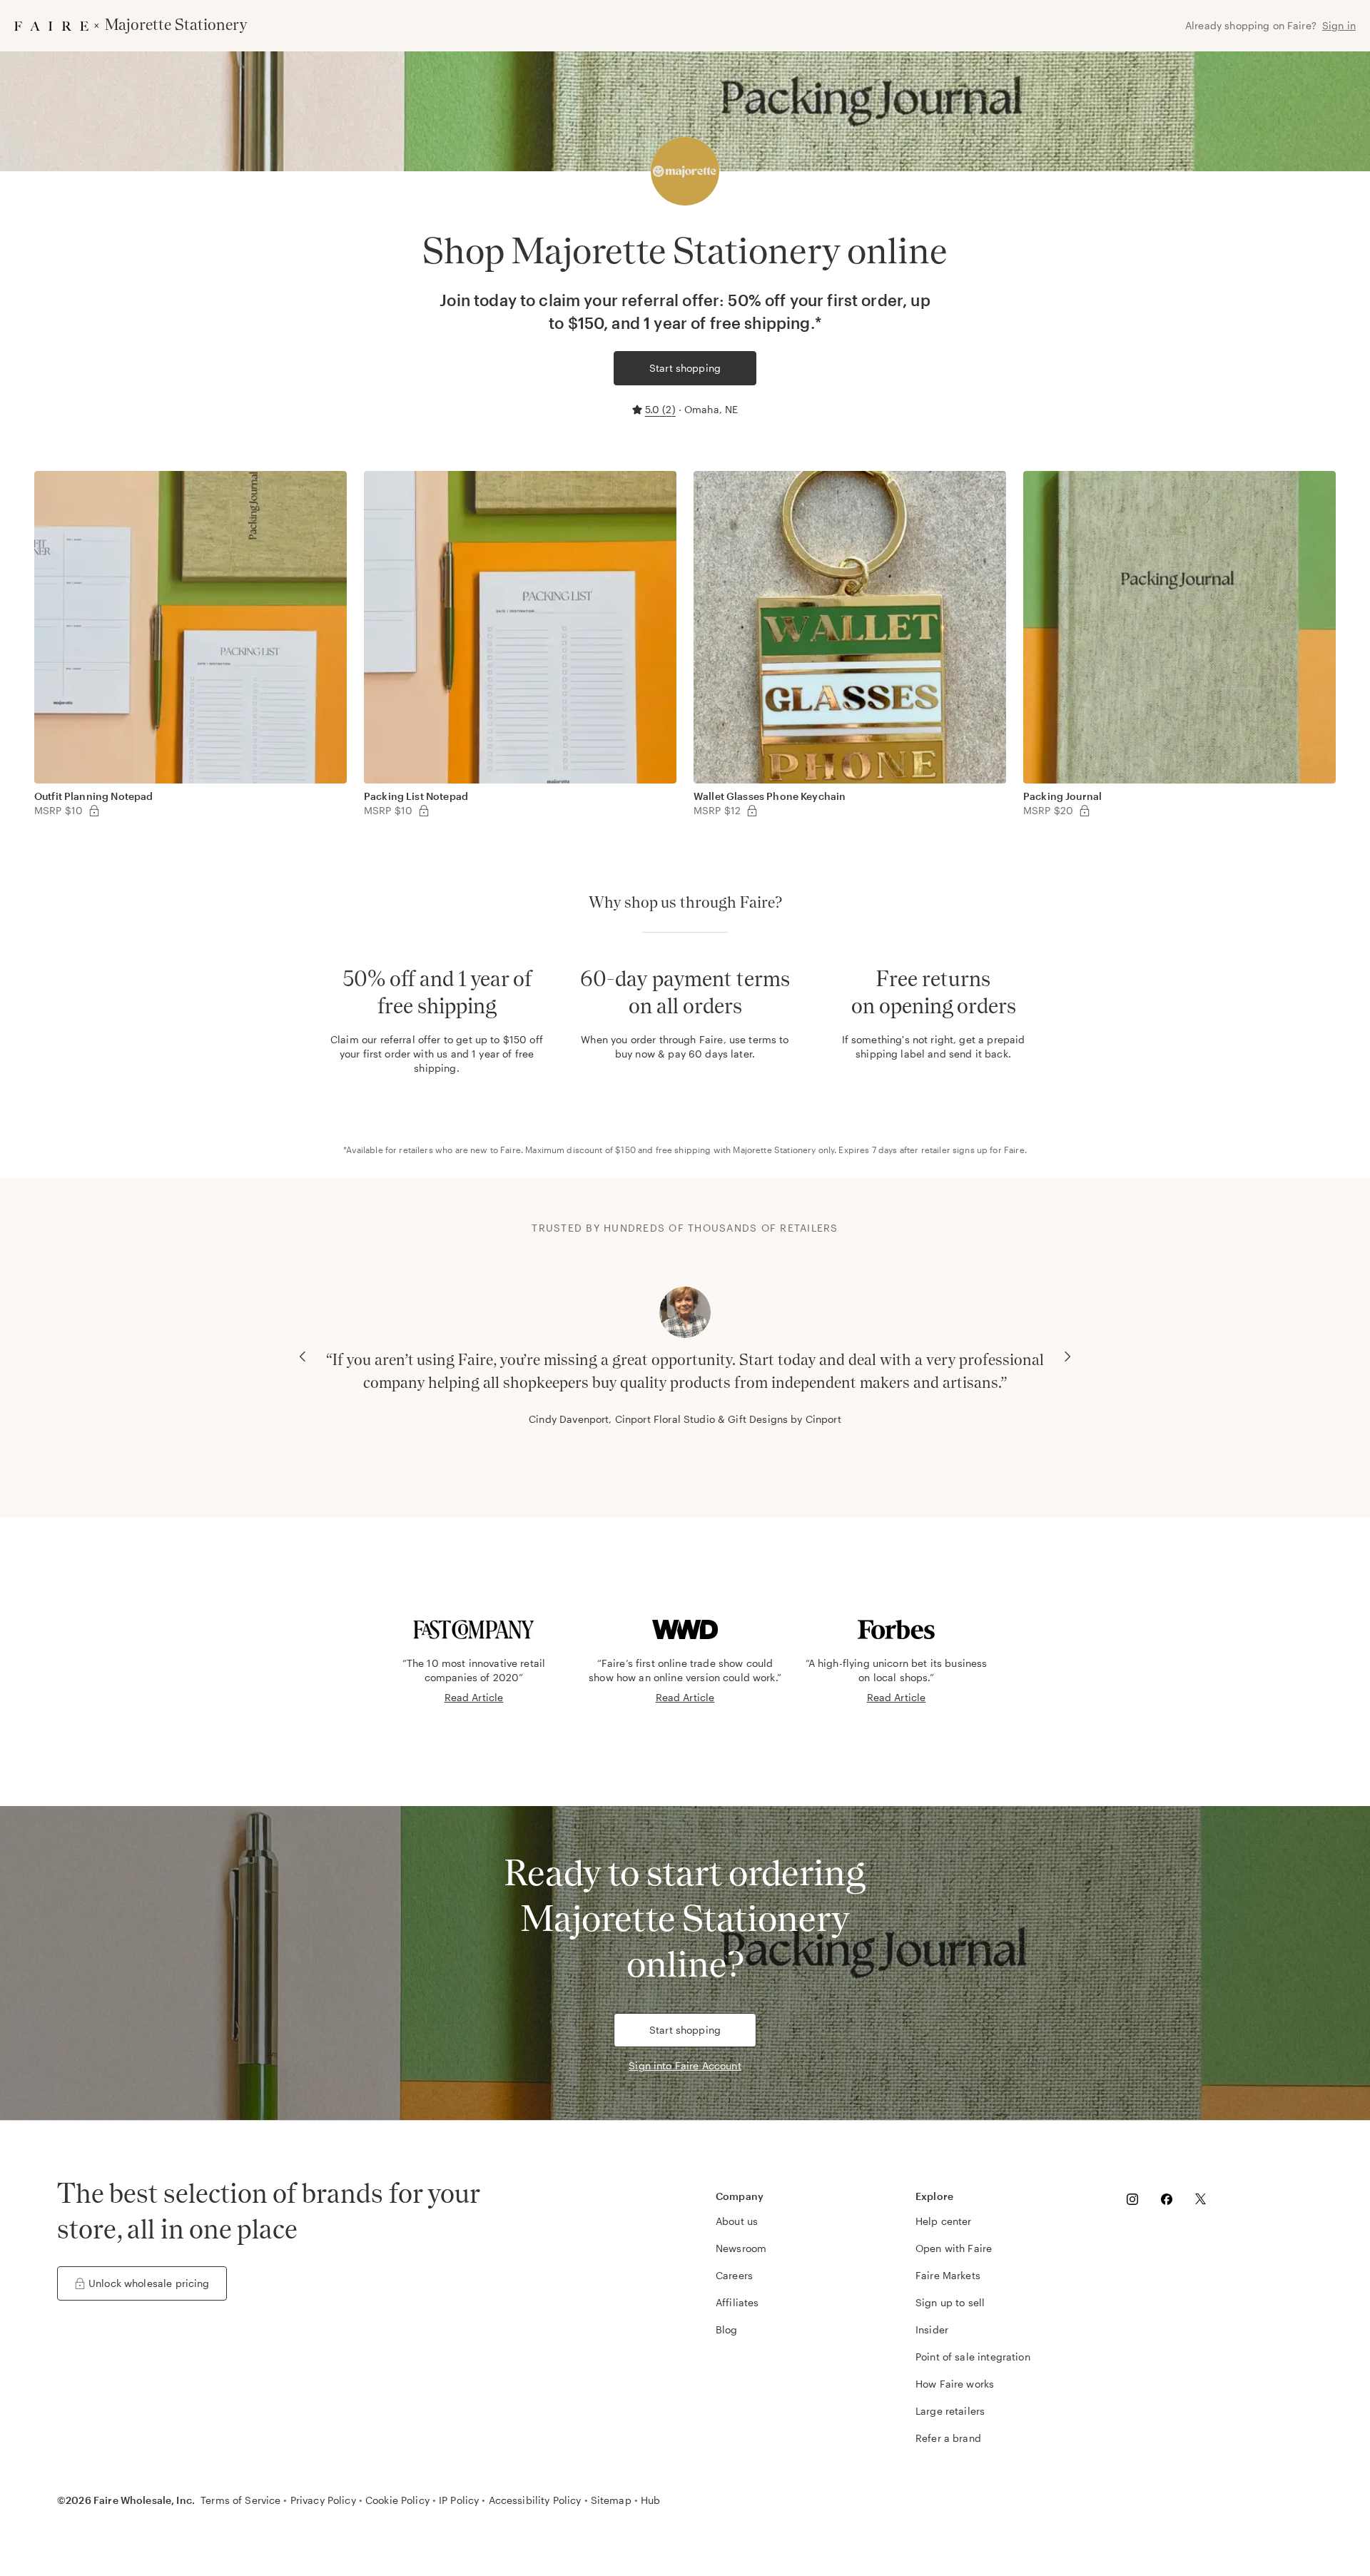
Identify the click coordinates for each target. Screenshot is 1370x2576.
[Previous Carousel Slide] (303, 1357)
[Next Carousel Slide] (1067, 1357)
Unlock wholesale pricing (149, 2283)
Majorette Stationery (774, 1150)
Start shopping (685, 368)
